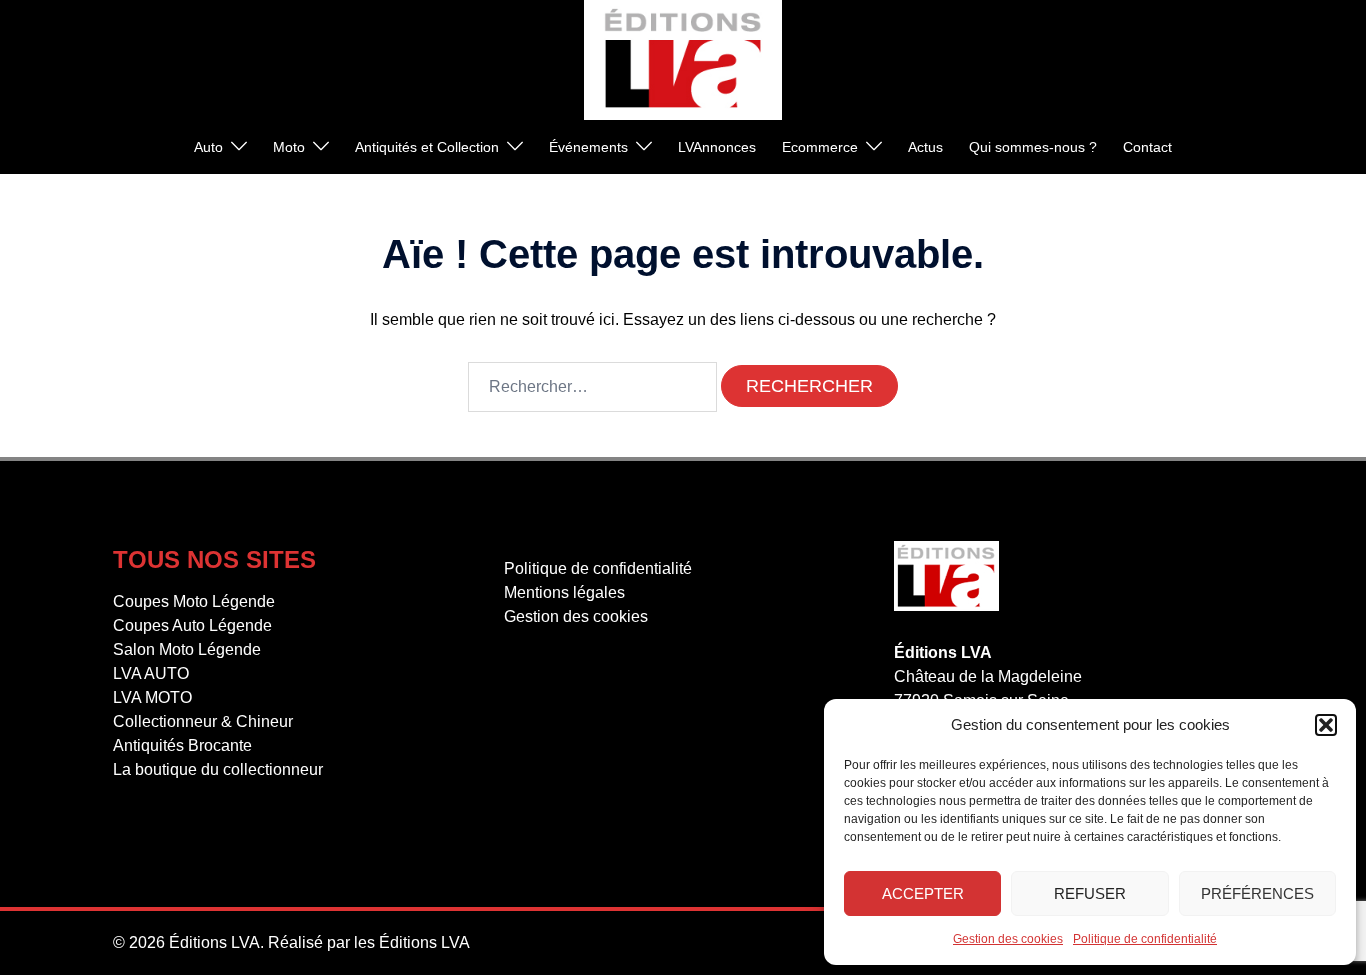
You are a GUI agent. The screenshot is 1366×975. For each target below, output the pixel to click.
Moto (289, 147)
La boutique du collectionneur (218, 769)
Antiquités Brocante (182, 745)
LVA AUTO (151, 673)
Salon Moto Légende (187, 649)
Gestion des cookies (1008, 939)
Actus (925, 147)
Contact (1147, 147)
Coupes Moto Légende (194, 601)
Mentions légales (564, 592)
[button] (1326, 725)
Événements (588, 147)
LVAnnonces (717, 147)
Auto (208, 147)
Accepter (923, 893)
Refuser (1090, 893)
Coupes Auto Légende (192, 625)
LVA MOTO (152, 697)
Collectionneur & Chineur (203, 721)
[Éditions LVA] (683, 58)
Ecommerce (820, 147)
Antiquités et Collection (427, 147)
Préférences (1257, 893)
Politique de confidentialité (1145, 939)
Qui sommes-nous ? (1033, 147)
